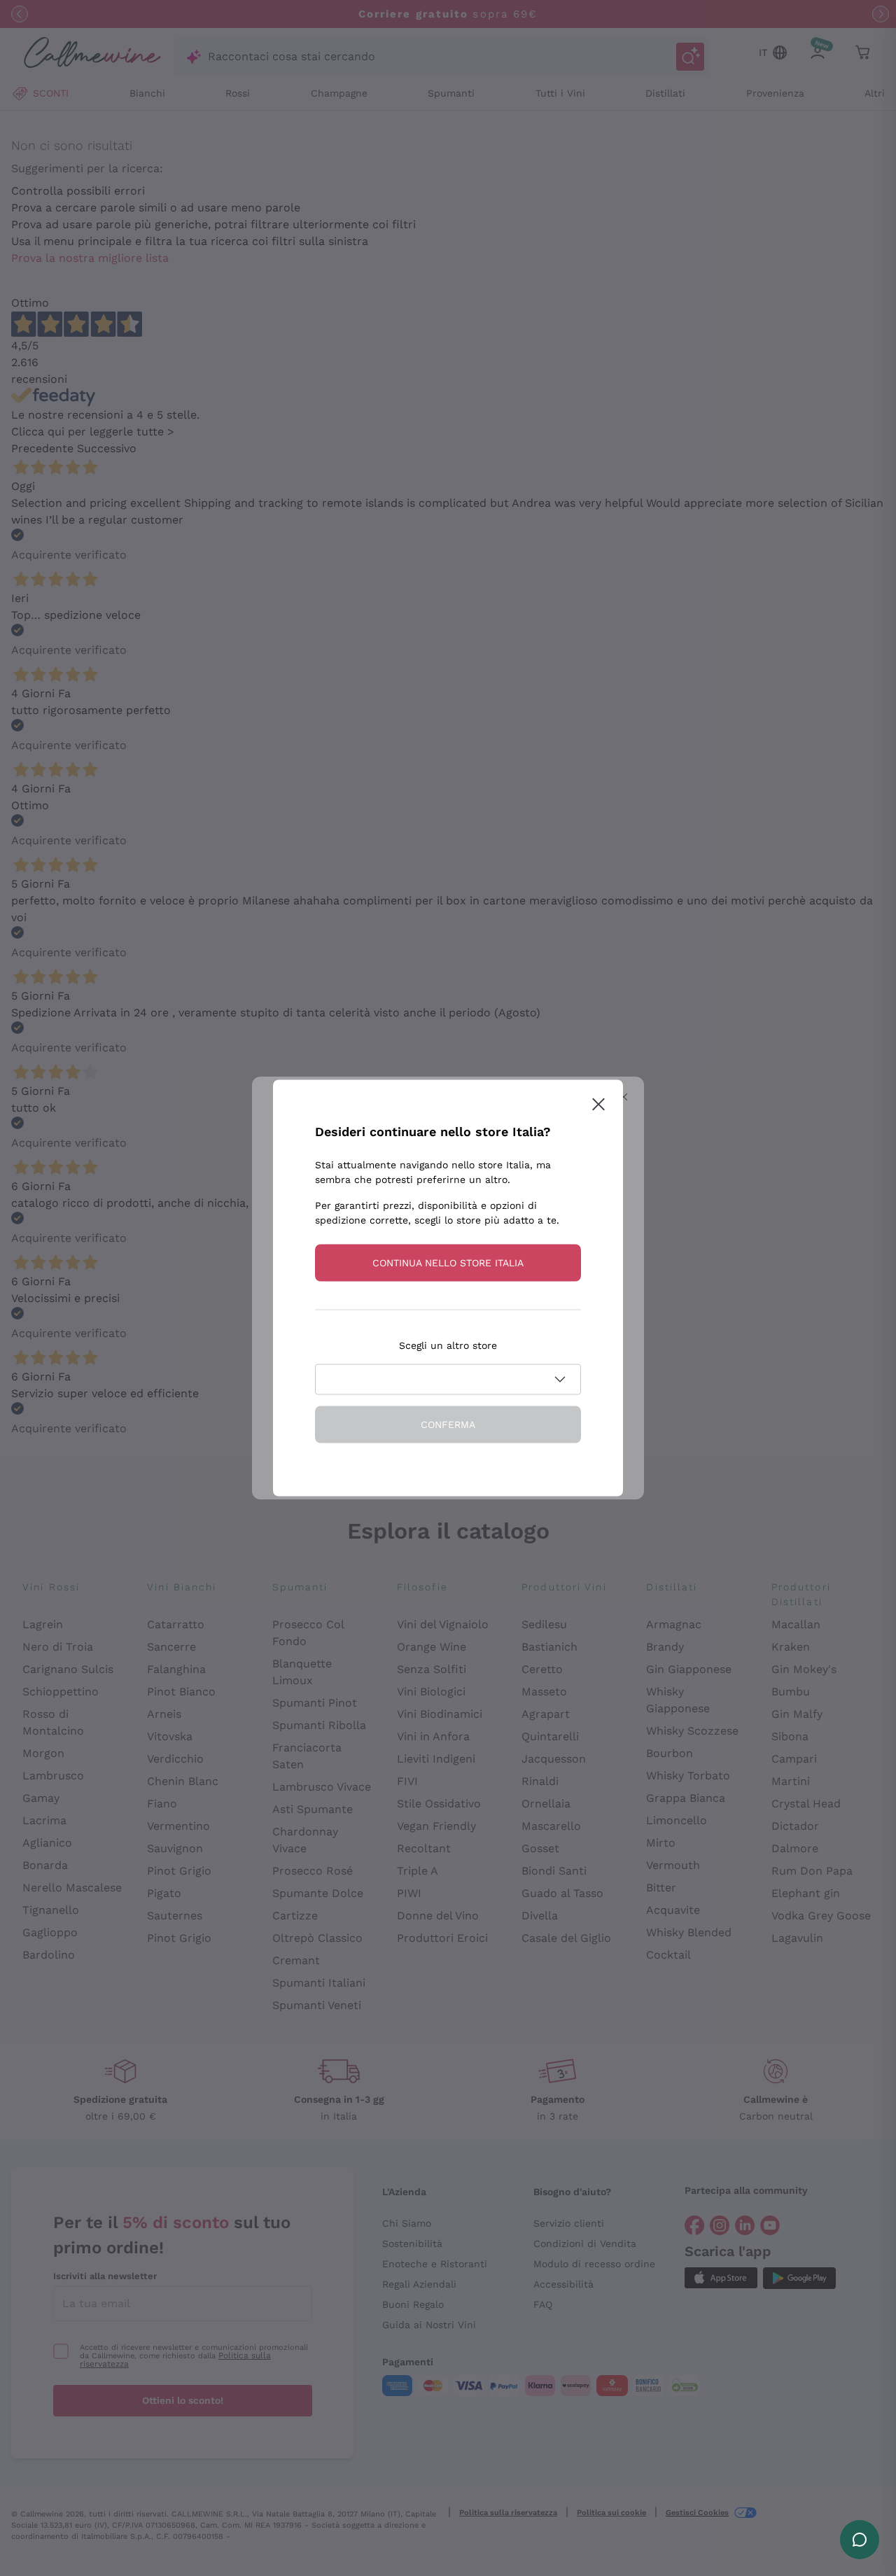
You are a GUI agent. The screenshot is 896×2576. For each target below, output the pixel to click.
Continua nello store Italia (448, 1263)
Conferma (448, 1424)
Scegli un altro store (448, 1345)
